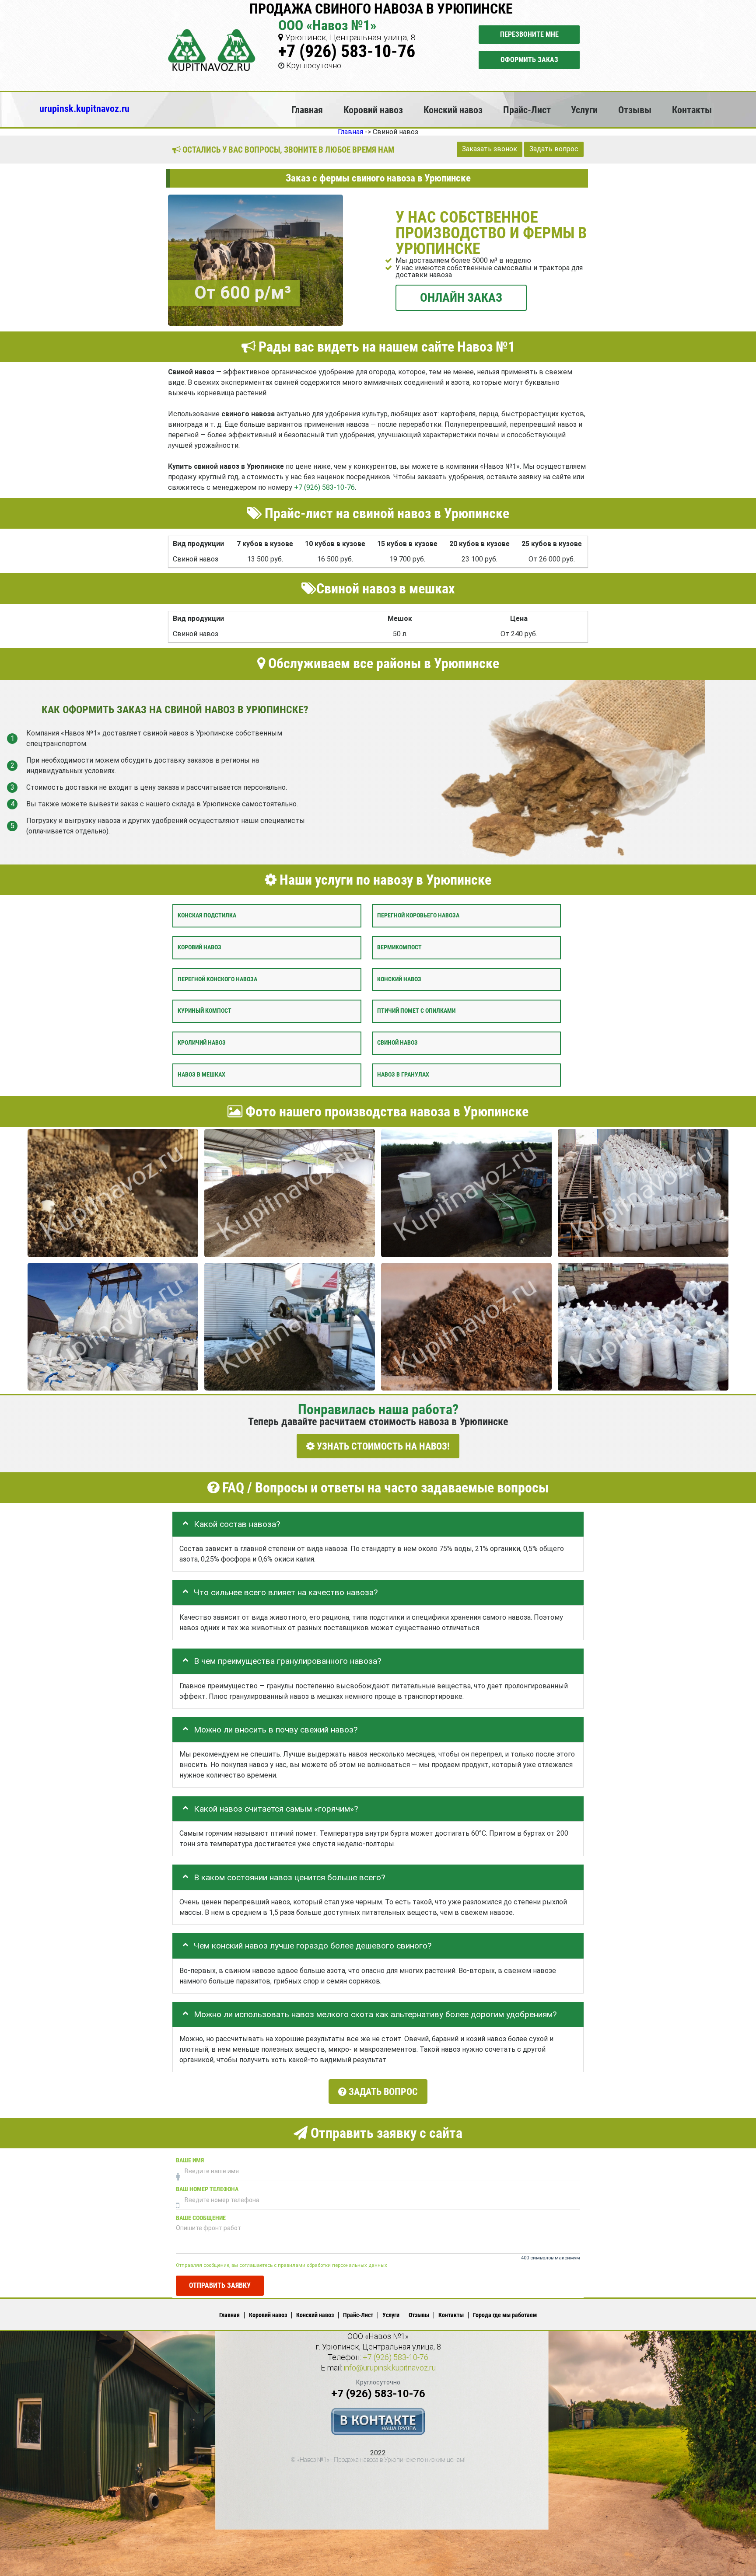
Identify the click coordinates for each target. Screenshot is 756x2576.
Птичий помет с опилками (416, 1011)
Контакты (692, 110)
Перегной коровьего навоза (418, 915)
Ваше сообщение (201, 2218)
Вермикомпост (399, 947)
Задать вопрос (554, 149)
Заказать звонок (490, 149)
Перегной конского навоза (217, 979)
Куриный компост (205, 1011)
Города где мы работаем (505, 2315)
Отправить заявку (220, 2285)
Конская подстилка (207, 915)
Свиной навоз (397, 1043)
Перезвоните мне (529, 34)
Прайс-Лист (527, 110)
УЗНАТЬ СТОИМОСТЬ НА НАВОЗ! (382, 1446)
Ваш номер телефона (207, 2189)
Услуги (584, 110)
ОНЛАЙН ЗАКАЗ (461, 297)
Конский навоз (453, 110)
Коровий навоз (373, 110)
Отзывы (635, 110)
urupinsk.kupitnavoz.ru (84, 108)
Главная (307, 110)
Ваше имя (190, 2160)
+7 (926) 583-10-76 (347, 51)
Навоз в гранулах (403, 1075)
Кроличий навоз (202, 1043)
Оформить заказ (529, 60)
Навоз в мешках (201, 1075)
